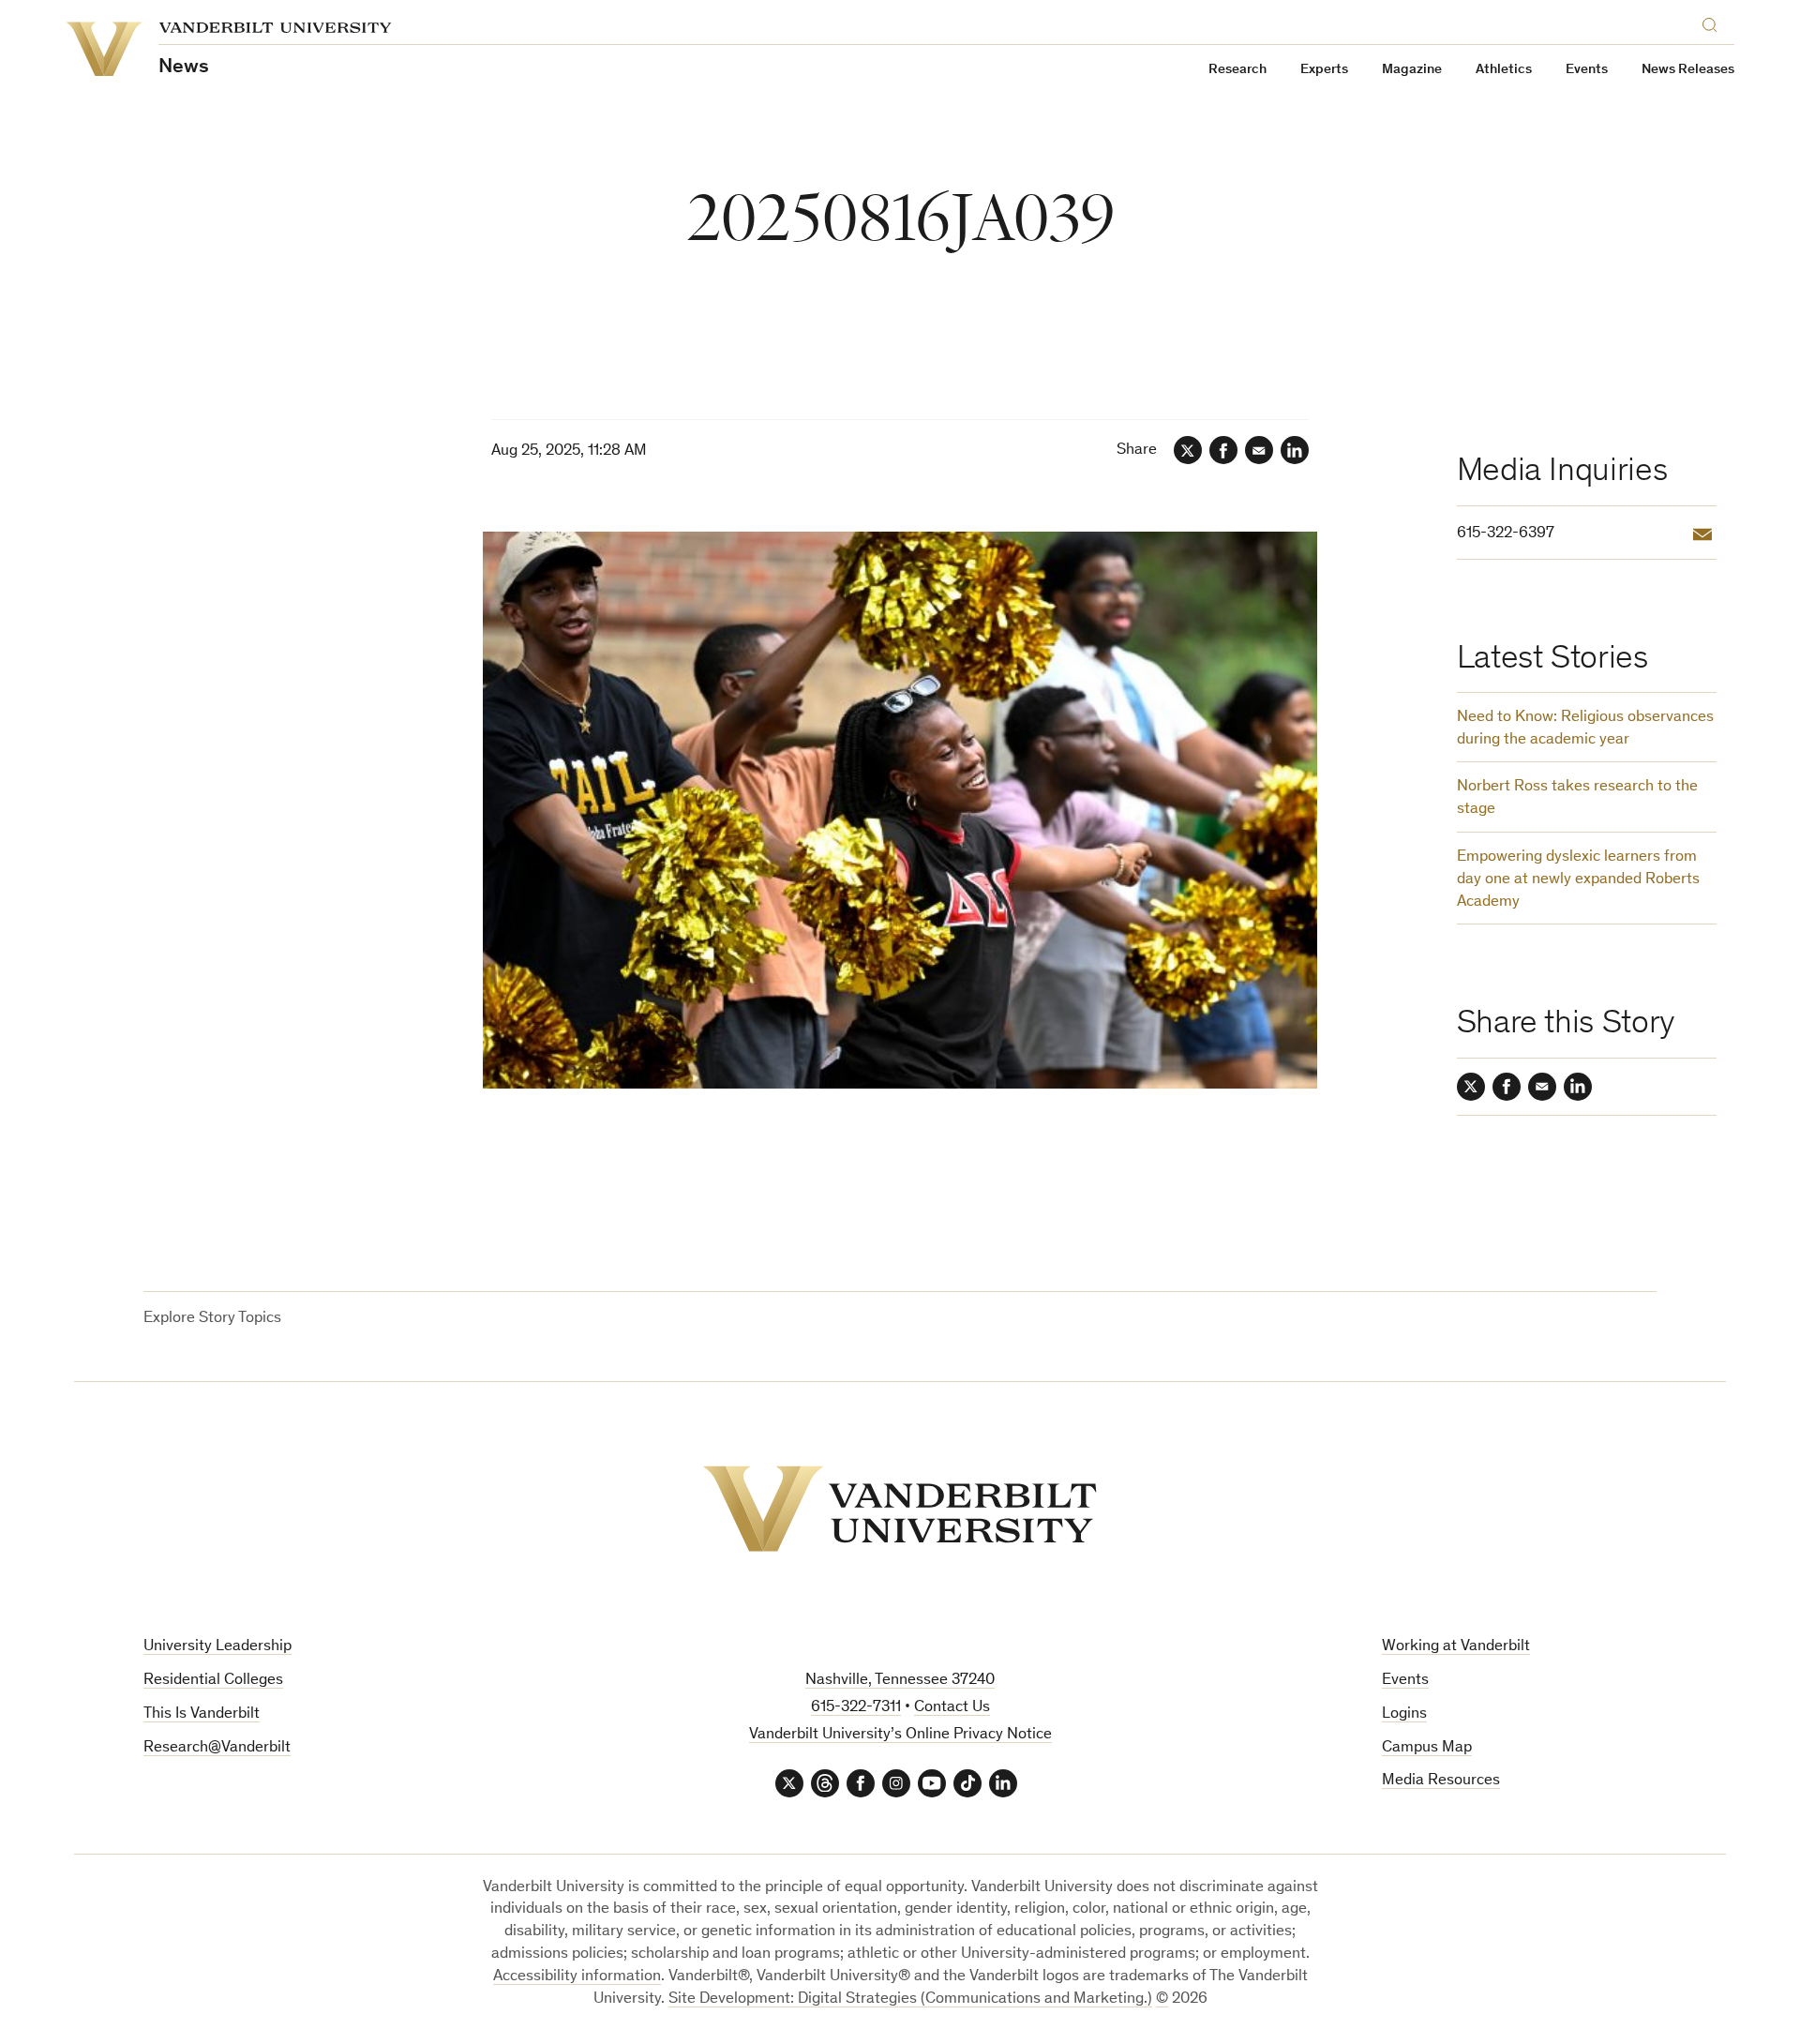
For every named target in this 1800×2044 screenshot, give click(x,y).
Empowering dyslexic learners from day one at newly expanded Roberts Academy (1578, 880)
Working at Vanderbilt (1456, 1647)
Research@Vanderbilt (217, 1748)
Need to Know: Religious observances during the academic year (1585, 729)
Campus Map (1427, 1748)
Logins (1404, 1714)
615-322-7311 (856, 1708)
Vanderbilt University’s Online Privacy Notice (900, 1735)
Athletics (1504, 70)
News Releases (1688, 70)
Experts (1324, 70)
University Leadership (217, 1647)
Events (1587, 70)
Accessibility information (577, 1977)
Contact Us (952, 1708)
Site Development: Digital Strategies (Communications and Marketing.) (910, 1999)
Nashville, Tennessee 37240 (900, 1681)
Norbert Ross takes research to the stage (1577, 798)
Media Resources (1441, 1781)
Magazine (1412, 70)
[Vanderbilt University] (900, 1509)
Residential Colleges (213, 1681)
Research (1237, 70)
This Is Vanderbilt (202, 1714)
